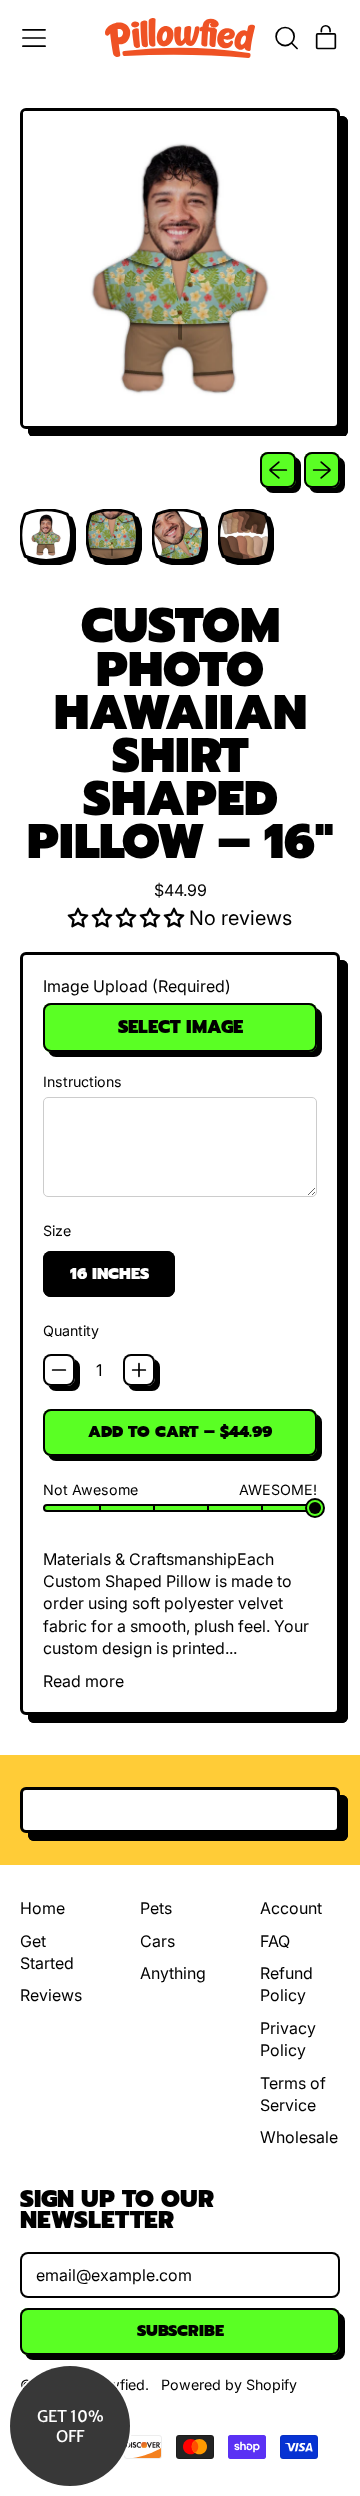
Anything (173, 1973)
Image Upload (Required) (137, 986)
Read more (83, 1681)
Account (291, 1908)
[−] (59, 1370)
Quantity (71, 1330)
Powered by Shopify (229, 2384)
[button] (286, 38)
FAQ (275, 1941)
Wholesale (299, 2137)
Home (42, 1908)
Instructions (82, 1081)
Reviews (51, 1995)
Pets (156, 1908)
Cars (157, 1941)
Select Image (180, 1027)
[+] (139, 1370)
